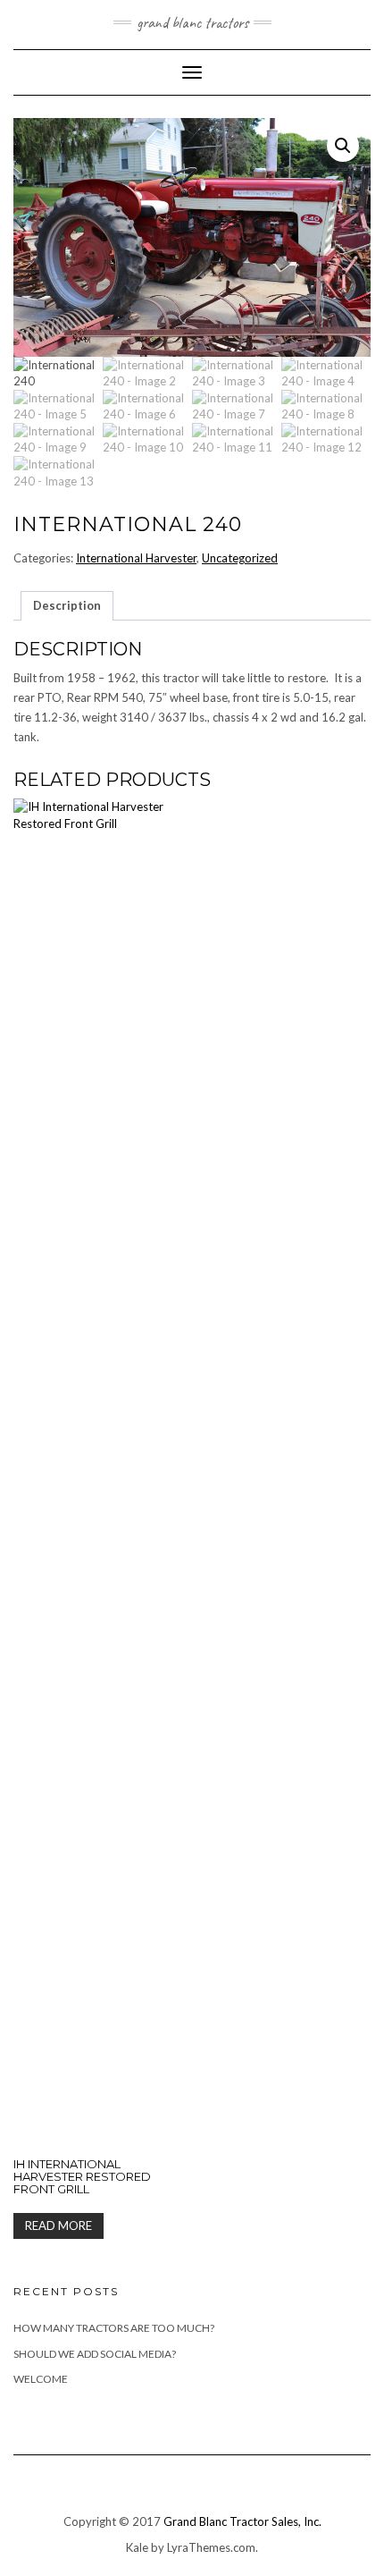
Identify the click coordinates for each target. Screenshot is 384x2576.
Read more (58, 2225)
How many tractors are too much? (114, 2328)
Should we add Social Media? (95, 2354)
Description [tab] (67, 605)
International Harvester (136, 558)
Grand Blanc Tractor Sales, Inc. (242, 2521)
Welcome (41, 2379)
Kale (137, 2547)
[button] (343, 146)
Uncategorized (240, 558)
